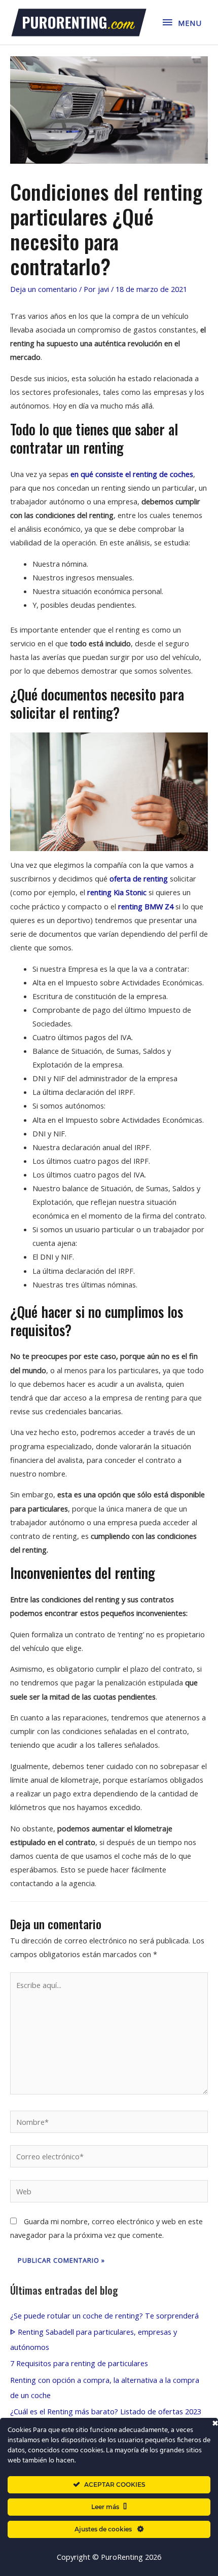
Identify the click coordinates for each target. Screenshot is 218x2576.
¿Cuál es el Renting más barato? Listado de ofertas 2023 (106, 2411)
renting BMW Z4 (146, 906)
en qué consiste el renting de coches (132, 474)
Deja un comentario (44, 289)
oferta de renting (139, 878)
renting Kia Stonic (117, 892)
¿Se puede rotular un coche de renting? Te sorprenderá (104, 2315)
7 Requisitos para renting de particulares (79, 2363)
